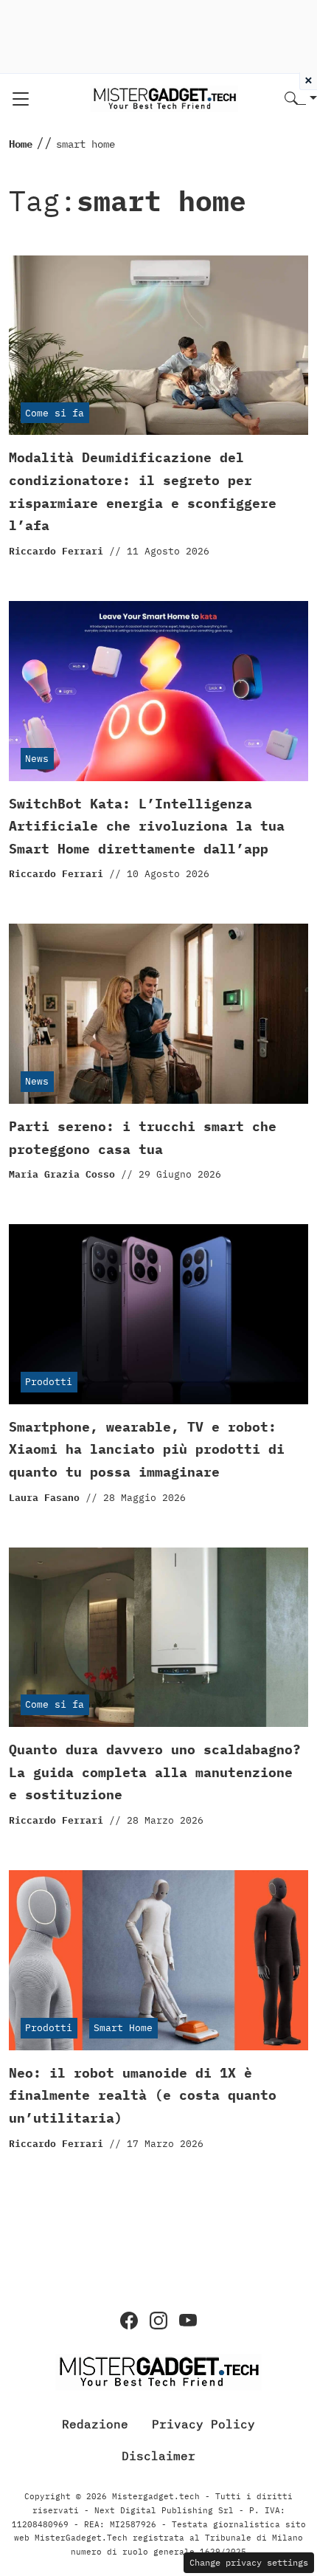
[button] (301, 99)
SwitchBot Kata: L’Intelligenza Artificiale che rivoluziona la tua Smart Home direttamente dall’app (147, 826)
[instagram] (158, 2321)
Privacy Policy (203, 2423)
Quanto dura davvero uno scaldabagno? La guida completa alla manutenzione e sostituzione (155, 1772)
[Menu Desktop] (21, 99)
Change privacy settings (249, 2562)
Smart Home (123, 2028)
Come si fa (55, 413)
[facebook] (129, 2321)
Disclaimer (158, 2456)
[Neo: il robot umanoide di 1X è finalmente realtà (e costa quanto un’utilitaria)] (158, 1960)
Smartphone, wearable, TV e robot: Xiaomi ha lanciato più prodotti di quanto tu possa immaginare (147, 1449)
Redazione (95, 2423)
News (37, 759)
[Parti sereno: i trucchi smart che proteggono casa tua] (158, 1014)
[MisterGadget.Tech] (164, 98)
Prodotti (49, 1382)
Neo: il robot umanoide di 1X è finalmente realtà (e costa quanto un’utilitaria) (143, 2095)
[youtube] (188, 2321)
